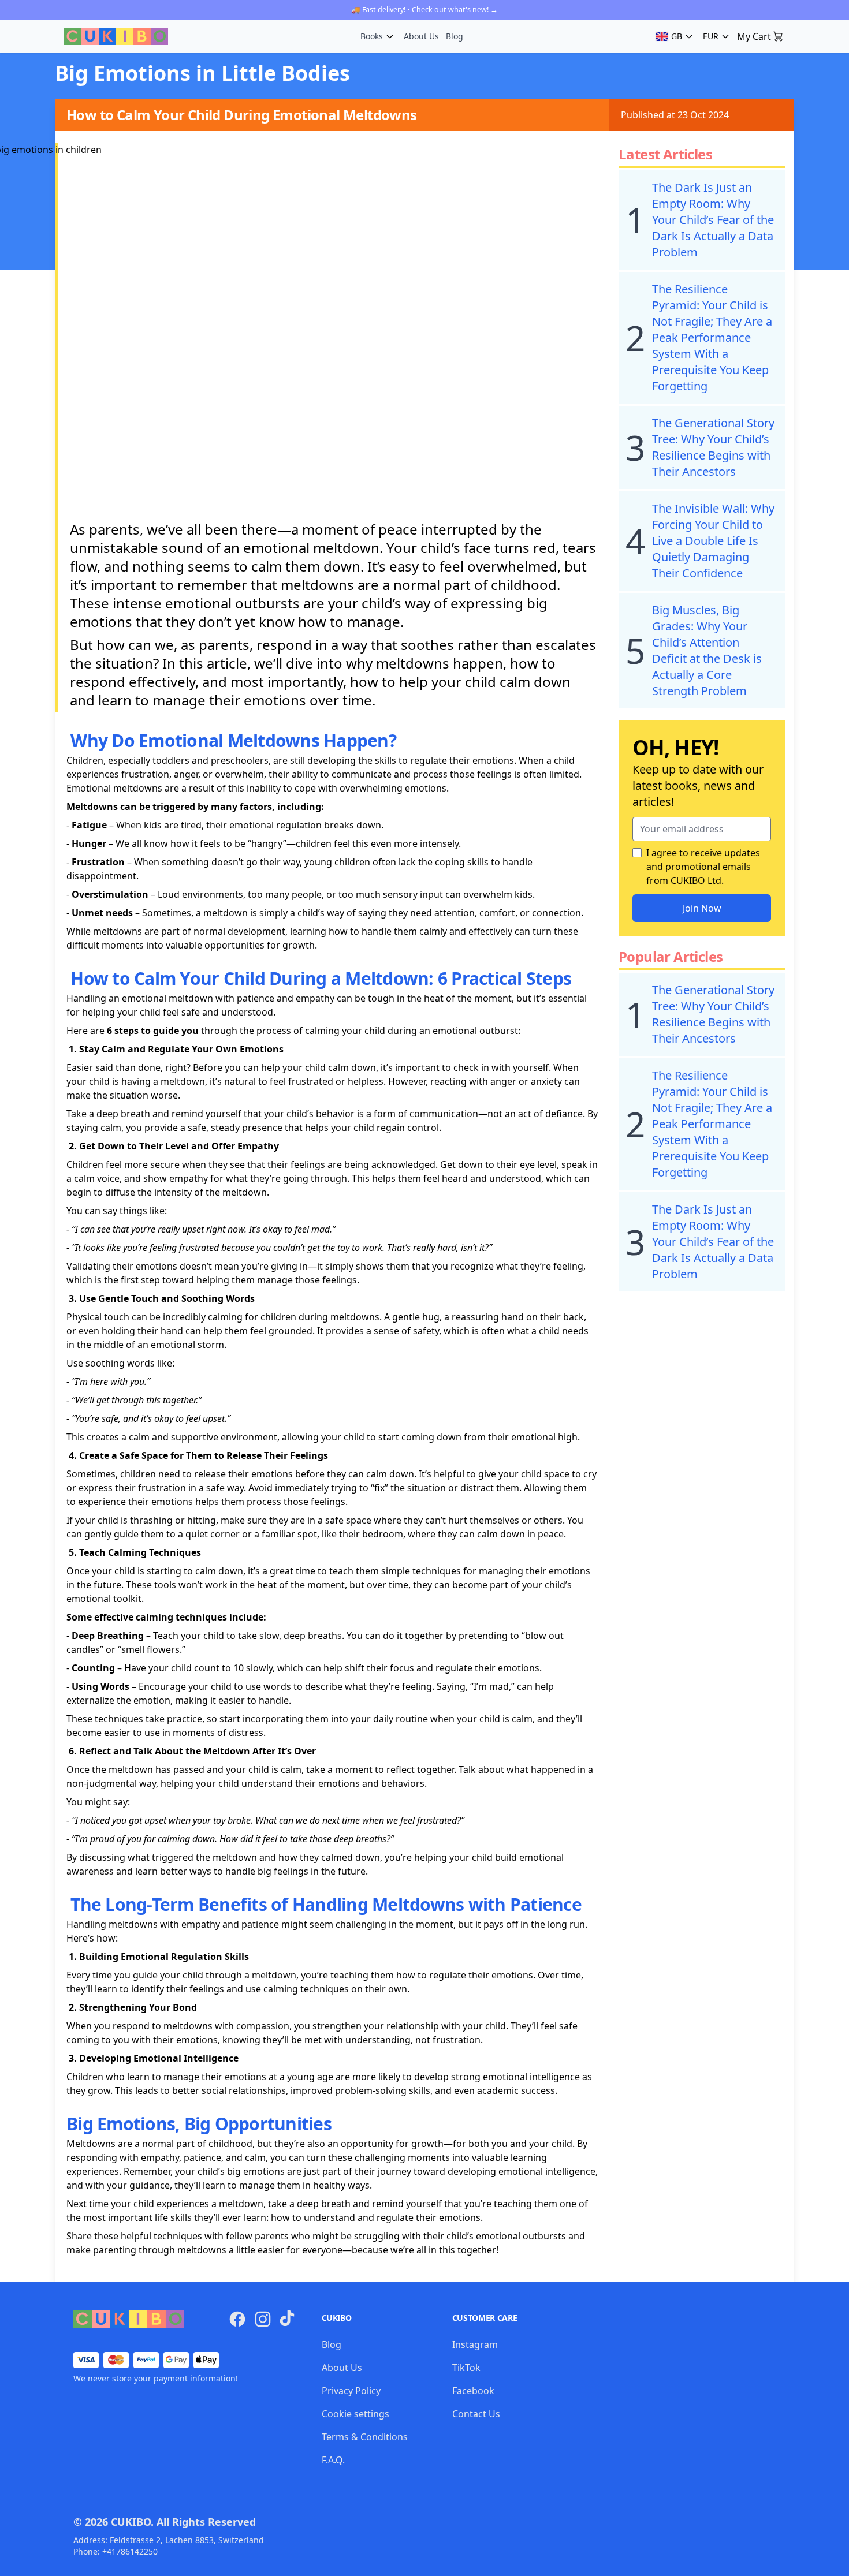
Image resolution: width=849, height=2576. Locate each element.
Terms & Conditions (365, 2437)
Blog (455, 36)
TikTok (466, 2368)
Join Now (702, 908)
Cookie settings (355, 2414)
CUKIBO (131, 2522)
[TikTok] (287, 2318)
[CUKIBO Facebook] (237, 2319)
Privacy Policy (351, 2391)
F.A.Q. (333, 2460)
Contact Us (476, 2414)
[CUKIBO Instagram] (263, 2319)
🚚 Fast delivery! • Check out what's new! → (425, 10)
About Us (421, 36)
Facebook (473, 2391)
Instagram (475, 2344)
